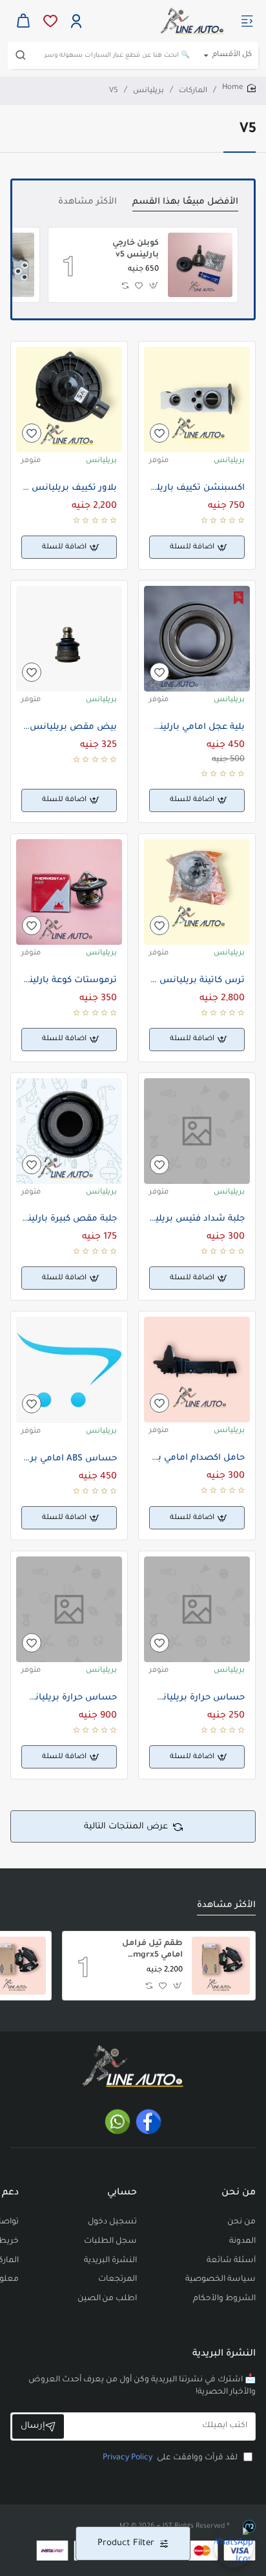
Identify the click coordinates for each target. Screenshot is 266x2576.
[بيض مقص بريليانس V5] (69, 639)
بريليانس (148, 91)
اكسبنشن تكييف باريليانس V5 (197, 488)
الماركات (193, 91)
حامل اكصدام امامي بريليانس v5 (197, 1458)
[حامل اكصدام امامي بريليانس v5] (197, 1370)
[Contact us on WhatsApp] (234, 2544)
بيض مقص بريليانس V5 (69, 727)
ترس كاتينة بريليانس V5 (197, 981)
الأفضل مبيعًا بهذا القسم (185, 202)
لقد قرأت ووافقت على (171, 2458)
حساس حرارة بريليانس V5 (197, 1698)
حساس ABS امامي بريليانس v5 (69, 1459)
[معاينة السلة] (23, 21)
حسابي (122, 2193)
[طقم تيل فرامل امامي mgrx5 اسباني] (221, 1966)
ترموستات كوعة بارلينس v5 (69, 981)
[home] (239, 89)
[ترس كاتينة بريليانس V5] (197, 892)
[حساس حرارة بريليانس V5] (197, 1609)
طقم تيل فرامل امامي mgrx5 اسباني (152, 1951)
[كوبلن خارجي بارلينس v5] (200, 265)
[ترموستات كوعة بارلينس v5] (69, 892)
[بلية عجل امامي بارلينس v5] (197, 639)
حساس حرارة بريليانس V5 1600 (69, 1698)
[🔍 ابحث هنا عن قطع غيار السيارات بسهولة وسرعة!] (21, 55)
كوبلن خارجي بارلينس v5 (136, 249)
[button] (154, 286)
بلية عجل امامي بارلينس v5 (197, 727)
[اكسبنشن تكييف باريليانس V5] (197, 400)
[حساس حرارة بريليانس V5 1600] (69, 1609)
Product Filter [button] (126, 2543)
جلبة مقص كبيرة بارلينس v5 (69, 1219)
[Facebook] (148, 2122)
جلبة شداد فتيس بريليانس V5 (197, 1219)
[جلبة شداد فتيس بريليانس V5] (197, 1131)
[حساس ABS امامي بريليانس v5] (69, 1370)
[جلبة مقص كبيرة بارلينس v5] (69, 1131)
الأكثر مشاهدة (87, 202)
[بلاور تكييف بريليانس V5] (69, 400)
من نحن (239, 2193)
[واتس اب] (118, 2122)
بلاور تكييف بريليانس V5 (69, 488)
